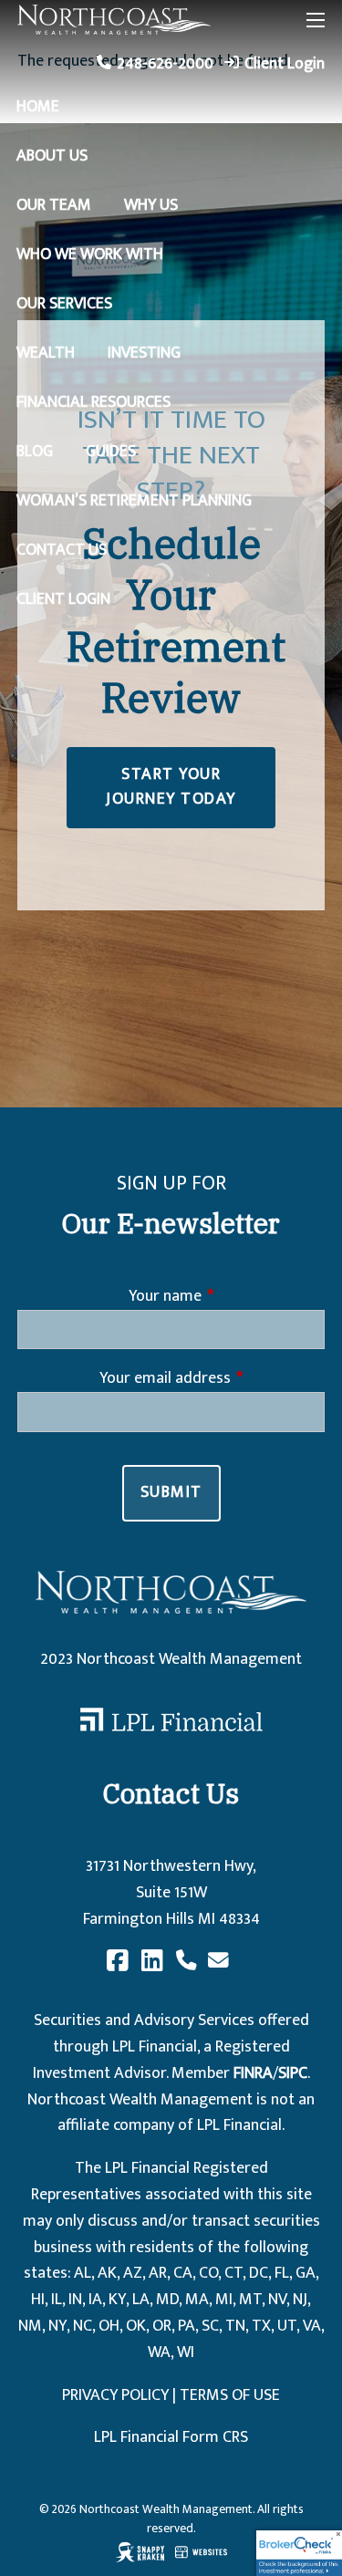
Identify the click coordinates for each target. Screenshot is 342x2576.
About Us (52, 156)
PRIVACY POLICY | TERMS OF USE (171, 2395)
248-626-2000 (165, 64)
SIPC (293, 2073)
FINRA (253, 2073)
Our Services (64, 304)
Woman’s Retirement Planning (134, 501)
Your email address (212, 1379)
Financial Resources (93, 402)
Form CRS (215, 2437)
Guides (111, 452)
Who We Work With (90, 254)
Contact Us (62, 550)
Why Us (151, 205)
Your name (226, 1297)
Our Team (54, 205)
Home (38, 107)
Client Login (285, 64)
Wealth (46, 353)
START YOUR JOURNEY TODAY (171, 787)
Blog (35, 452)
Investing (144, 353)
